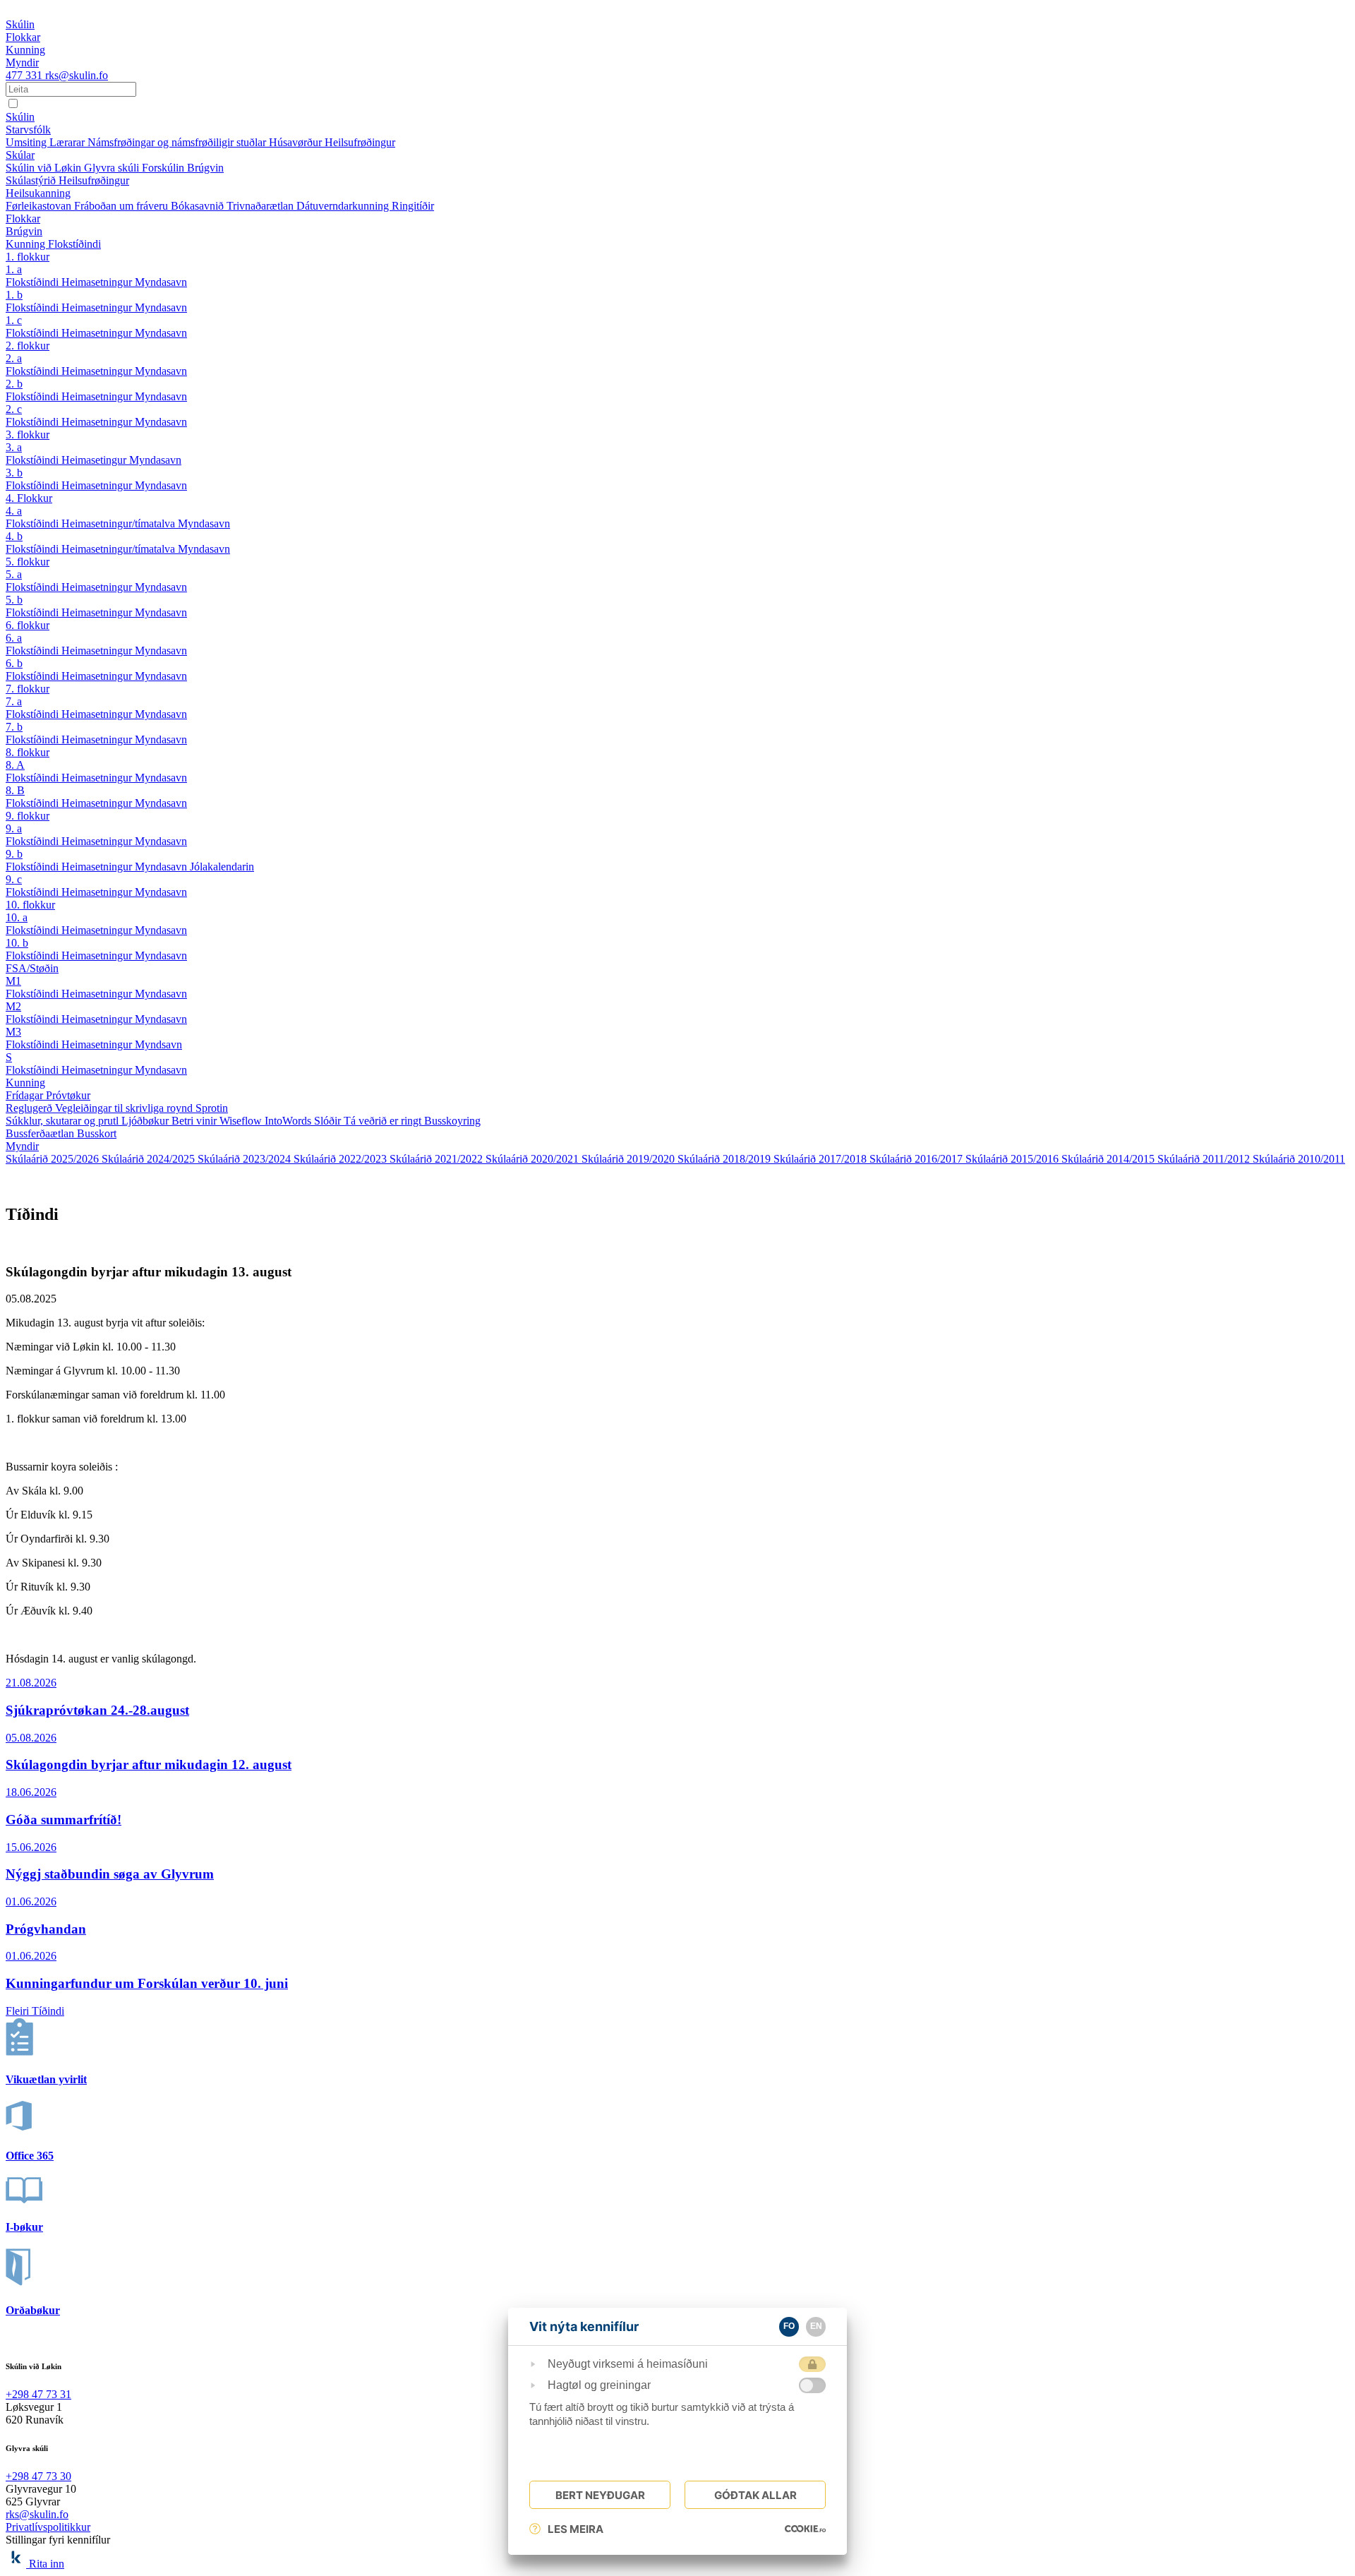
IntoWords (289, 1121)
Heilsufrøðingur (360, 142)
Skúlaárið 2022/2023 (342, 1159)
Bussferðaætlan (41, 1133)
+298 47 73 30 (38, 2476)
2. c (14, 409)
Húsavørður (297, 142)
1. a (14, 269)
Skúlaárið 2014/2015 (1109, 1159)
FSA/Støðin (32, 968)
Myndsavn (158, 1044)
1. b (14, 295)
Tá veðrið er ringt (384, 1121)
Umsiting (28, 142)
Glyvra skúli (113, 168)
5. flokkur (28, 562)
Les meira (576, 2529)
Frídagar (26, 1095)
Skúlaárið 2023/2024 (246, 1159)
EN (816, 2326)
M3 (13, 1032)
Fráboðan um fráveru (122, 206)
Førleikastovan (40, 206)
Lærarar (68, 142)
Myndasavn (161, 282)
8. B (15, 790)
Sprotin (212, 1108)
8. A (15, 765)
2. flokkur (28, 346)
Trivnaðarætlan (261, 206)
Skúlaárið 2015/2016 (1013, 1159)
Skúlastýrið (32, 180)
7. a (14, 701)
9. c (14, 879)
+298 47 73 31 (38, 2394)
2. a (14, 358)
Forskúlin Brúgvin (183, 168)
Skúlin (20, 117)
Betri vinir (195, 1121)
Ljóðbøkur (146, 1121)
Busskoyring (452, 1121)
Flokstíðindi (74, 244)
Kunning (27, 244)
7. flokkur (28, 689)
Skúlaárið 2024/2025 (150, 1159)
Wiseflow (242, 1121)
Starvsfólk (28, 130)
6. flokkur (28, 625)
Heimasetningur (98, 282)
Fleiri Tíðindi (35, 2011)
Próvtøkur (68, 1095)
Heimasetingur (95, 460)
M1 (13, 981)
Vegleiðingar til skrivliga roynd (125, 1108)
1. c (14, 320)
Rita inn (47, 2564)
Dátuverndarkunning (344, 206)
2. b (14, 384)
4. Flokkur (29, 498)
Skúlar (20, 155)
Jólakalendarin (222, 867)
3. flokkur (28, 435)
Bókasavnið (199, 206)
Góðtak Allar (755, 2495)
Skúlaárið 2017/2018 (821, 1159)
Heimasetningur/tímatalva (120, 523)
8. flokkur (28, 752)
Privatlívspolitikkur (48, 2527)
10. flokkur (30, 905)
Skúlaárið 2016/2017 (917, 1159)
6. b (14, 663)
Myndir (22, 1146)
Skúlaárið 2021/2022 (438, 1159)
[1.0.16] (805, 2529)
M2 (13, 1006)
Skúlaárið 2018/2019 (725, 1159)
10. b (17, 943)
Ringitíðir (413, 206)
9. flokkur (28, 816)
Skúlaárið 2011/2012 (1205, 1159)
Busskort (97, 1133)
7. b (14, 727)
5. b (14, 600)
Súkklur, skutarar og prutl (64, 1121)
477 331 (25, 75)
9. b (14, 854)
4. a (14, 511)
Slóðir (329, 1121)
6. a (14, 638)
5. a (14, 574)
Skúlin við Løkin (45, 168)
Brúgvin (24, 231)
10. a (17, 917)
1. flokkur (28, 257)
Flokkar (23, 218)
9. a (14, 828)
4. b (14, 536)
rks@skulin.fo (77, 75)
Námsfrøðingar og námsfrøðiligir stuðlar (178, 142)
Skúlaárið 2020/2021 (534, 1159)
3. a (14, 447)
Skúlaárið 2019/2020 (630, 1159)
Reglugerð (30, 1108)
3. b (14, 473)
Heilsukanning (38, 193)
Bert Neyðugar (600, 2495)
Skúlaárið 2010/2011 (1299, 1159)
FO (789, 2326)
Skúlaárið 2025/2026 (54, 1159)
